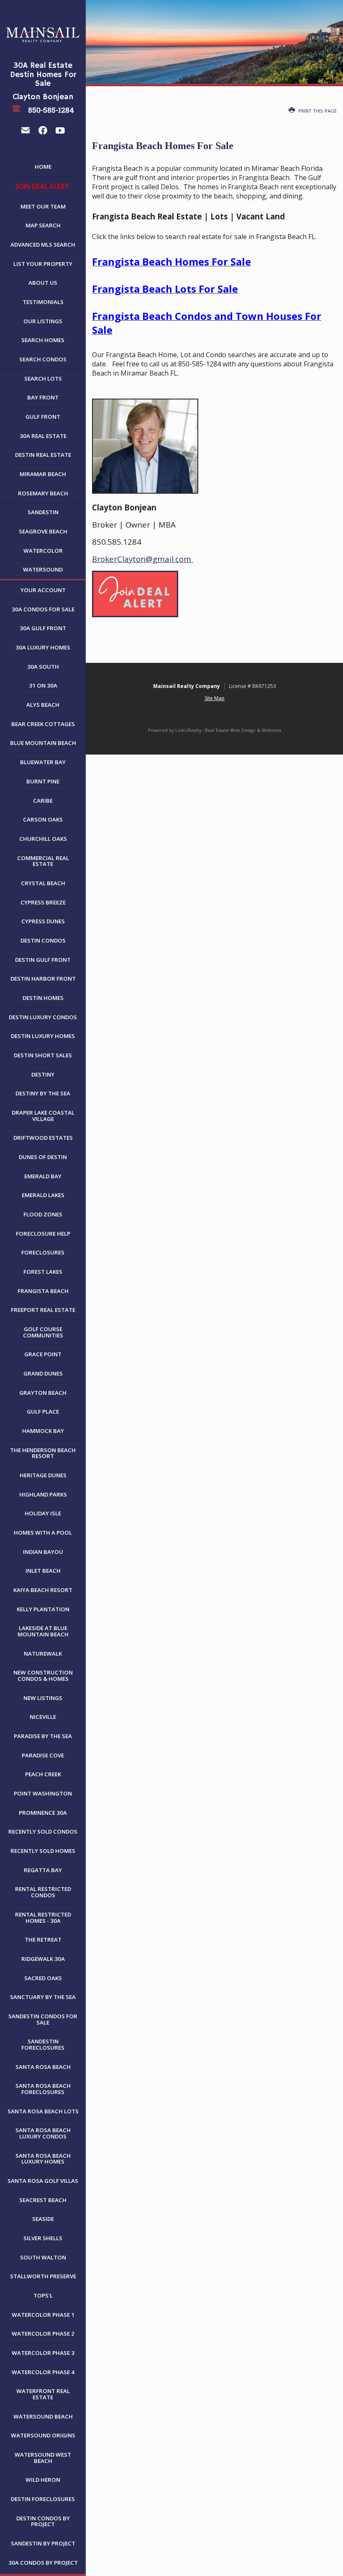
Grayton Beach (43, 1393)
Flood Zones (43, 1214)
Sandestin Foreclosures (43, 2044)
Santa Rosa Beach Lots (43, 2111)
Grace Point (43, 1354)
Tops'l (43, 2295)
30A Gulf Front (43, 628)
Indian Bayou (43, 1552)
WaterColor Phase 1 (43, 2315)
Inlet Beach (43, 1571)
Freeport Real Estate (43, 1310)
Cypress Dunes (43, 921)
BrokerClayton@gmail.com (143, 559)
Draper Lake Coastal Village (43, 1116)
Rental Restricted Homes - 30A (43, 1918)
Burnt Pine (43, 781)
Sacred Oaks (43, 1978)
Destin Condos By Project (43, 2521)
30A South (43, 667)
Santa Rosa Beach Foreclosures (43, 2089)
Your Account (43, 590)
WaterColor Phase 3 (43, 2353)
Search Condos (43, 359)
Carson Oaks (43, 819)
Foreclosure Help (43, 1234)
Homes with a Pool (43, 1533)
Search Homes (43, 340)
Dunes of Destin (43, 1157)
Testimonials (43, 302)
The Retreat (43, 1940)
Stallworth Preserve (43, 2276)
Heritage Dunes (43, 1475)
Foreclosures (43, 1252)
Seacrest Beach (43, 2200)
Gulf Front (43, 417)
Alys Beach (43, 705)
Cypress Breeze (43, 902)
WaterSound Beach (43, 2416)
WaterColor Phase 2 (43, 2334)
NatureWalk (43, 1654)
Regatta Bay (43, 1870)
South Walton (43, 2257)
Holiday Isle (43, 1513)
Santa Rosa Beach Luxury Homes (43, 2159)
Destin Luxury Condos (43, 1017)
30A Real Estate (43, 436)
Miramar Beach (43, 474)
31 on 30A (43, 685)
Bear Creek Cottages (43, 724)
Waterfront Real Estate (43, 2394)
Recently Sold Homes (43, 1851)
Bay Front (43, 397)
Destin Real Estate (43, 455)
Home (43, 167)
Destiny (43, 1074)
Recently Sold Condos (43, 1832)
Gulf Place (43, 1412)
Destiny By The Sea (43, 1093)
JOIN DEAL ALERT (43, 186)
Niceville (43, 1717)
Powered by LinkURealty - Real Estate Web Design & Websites (215, 730)
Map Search (43, 225)
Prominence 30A (43, 1813)
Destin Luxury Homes (43, 1036)
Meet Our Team (43, 206)
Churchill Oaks (43, 839)
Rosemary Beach (43, 493)
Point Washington (43, 1793)
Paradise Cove (43, 1755)
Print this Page (317, 111)
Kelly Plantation (43, 1609)
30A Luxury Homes (43, 647)
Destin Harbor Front (43, 979)
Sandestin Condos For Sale (43, 2019)
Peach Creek (43, 1774)
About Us (43, 283)
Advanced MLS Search (43, 245)
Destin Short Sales (43, 1055)
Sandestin (43, 512)
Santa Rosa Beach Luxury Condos (43, 2133)
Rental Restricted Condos (43, 1892)
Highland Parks (43, 1494)
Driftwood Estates (43, 1138)
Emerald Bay (43, 1176)
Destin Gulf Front (43, 960)
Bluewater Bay (43, 762)
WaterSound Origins (43, 2435)
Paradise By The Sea (43, 1736)
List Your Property (43, 264)
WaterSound (43, 569)
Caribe (43, 801)
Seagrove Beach (43, 531)
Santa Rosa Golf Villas (43, 2181)
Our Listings (43, 321)
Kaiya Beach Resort (43, 1590)
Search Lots (43, 379)
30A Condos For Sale (43, 609)
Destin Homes (43, 998)
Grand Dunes (43, 1373)
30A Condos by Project (43, 2563)
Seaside (43, 2219)
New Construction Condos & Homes (43, 1676)
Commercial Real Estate (43, 861)
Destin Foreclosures (43, 2499)
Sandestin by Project (43, 2543)
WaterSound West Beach (43, 2458)
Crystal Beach (43, 883)
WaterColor (43, 551)
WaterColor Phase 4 (43, 2372)
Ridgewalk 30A (43, 1959)
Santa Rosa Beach (43, 2067)
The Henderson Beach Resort (43, 1453)
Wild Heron (43, 2480)
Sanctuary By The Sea (43, 1997)
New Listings (43, 1698)
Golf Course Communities (43, 1332)
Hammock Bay (43, 1431)
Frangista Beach (43, 1291)
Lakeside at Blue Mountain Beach (43, 1631)
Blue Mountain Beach (43, 743)
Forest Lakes (43, 1272)
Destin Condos (43, 940)
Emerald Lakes (43, 1195)
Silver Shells (43, 2238)
